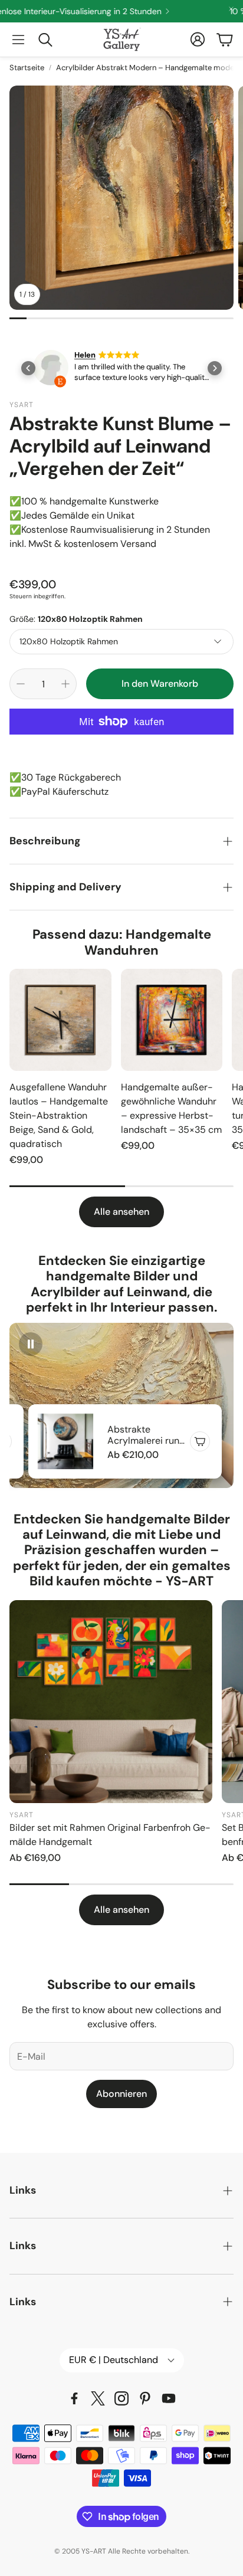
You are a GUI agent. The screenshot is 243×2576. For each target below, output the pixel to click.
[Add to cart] (200, 1441)
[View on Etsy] (51, 370)
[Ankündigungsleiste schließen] (231, 9)
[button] (18, 40)
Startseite (27, 68)
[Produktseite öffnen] (60, 1020)
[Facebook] (74, 2398)
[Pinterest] (145, 2398)
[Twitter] (98, 2398)
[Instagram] (121, 2398)
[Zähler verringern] (21, 684)
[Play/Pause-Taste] (31, 1344)
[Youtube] (169, 2398)
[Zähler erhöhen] (65, 684)
